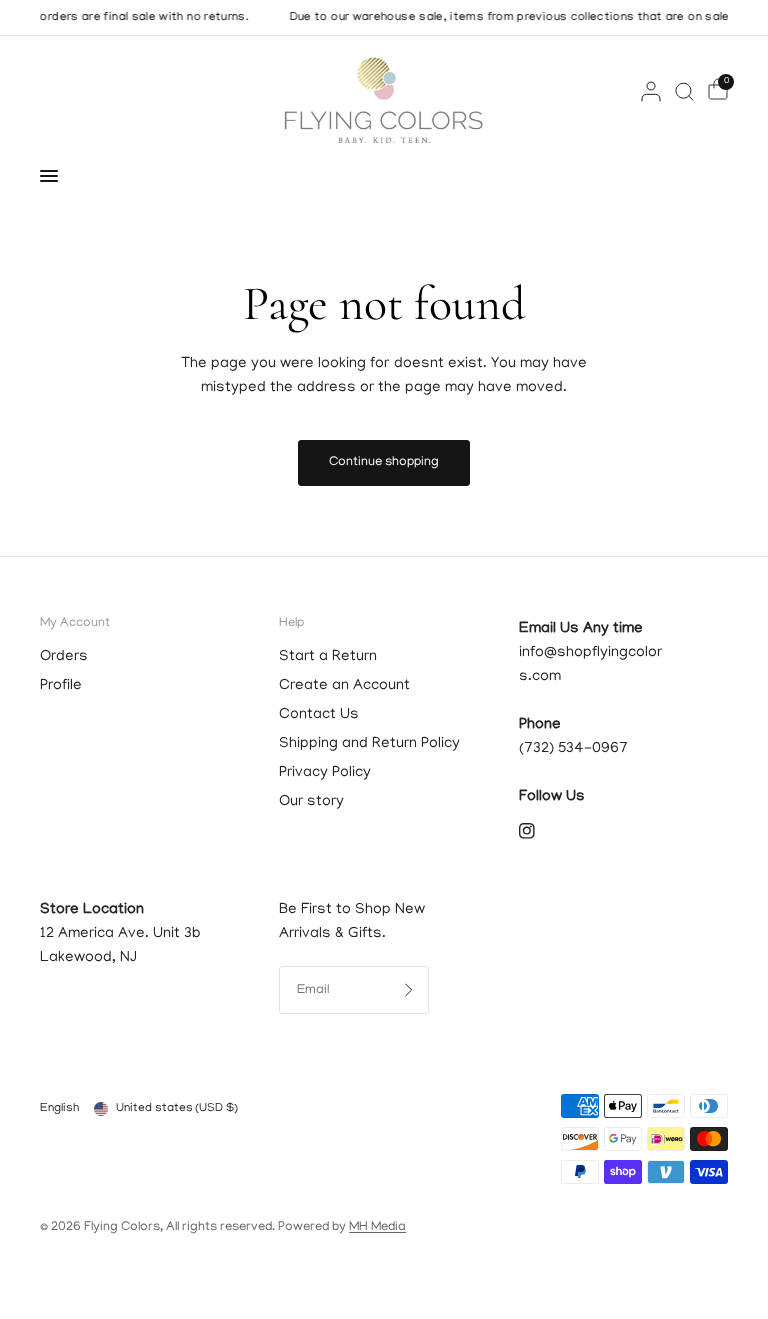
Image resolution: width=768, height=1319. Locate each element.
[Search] (684, 91)
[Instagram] (541, 831)
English (59, 1108)
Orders (64, 657)
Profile (61, 686)
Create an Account (344, 686)
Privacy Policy (325, 773)
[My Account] (651, 91)
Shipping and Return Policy (369, 744)
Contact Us (319, 715)
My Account (75, 623)
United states (177, 1108)
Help (291, 623)
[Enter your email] (409, 990)
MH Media (377, 1227)
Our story (311, 802)
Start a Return (328, 657)
